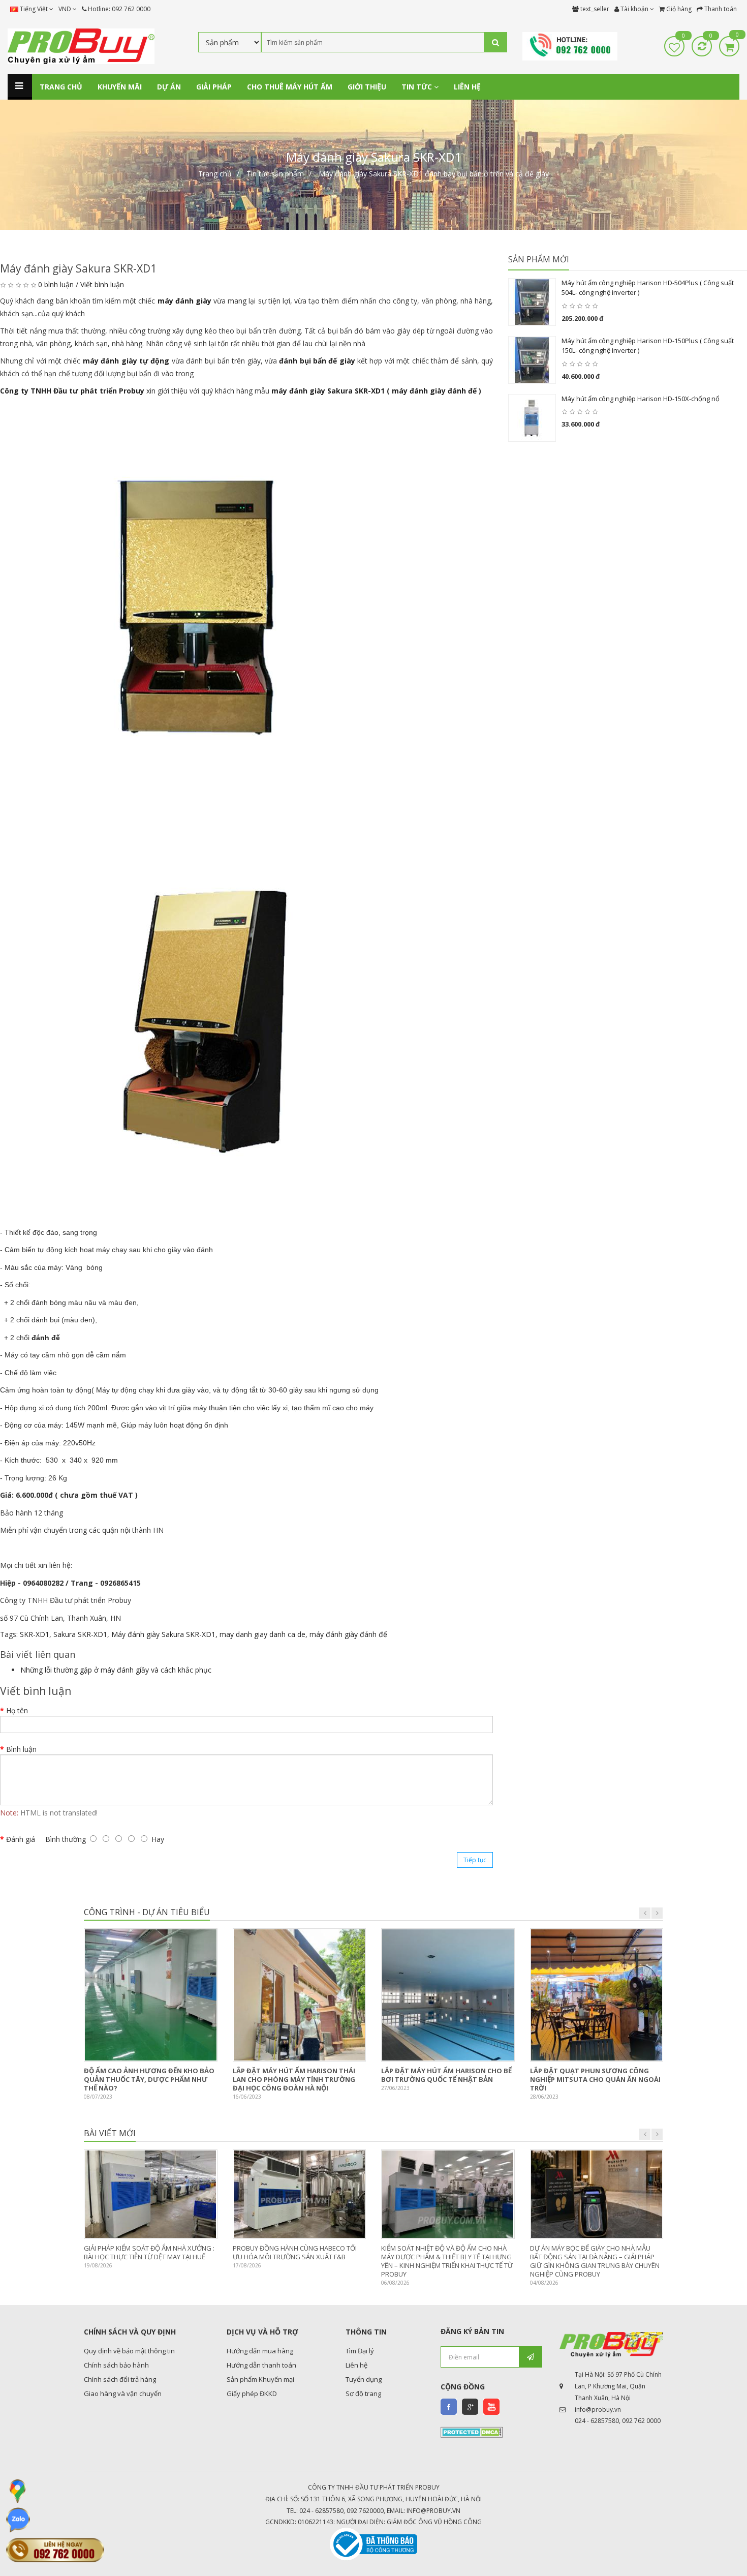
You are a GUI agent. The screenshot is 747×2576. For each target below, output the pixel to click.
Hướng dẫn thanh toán (261, 2365)
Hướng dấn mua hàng (260, 2351)
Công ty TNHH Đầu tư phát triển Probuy (72, 391)
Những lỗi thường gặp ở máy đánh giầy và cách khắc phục (116, 1670)
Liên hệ (356, 2365)
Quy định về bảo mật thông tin (129, 2351)
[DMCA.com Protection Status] (472, 2432)
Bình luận (21, 1749)
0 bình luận (56, 284)
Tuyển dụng (364, 2379)
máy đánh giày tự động (126, 361)
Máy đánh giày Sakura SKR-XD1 (163, 1634)
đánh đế (46, 1338)
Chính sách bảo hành (116, 2365)
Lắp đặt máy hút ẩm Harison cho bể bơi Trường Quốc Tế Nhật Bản (446, 2075)
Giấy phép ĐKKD (252, 2393)
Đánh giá (21, 1839)
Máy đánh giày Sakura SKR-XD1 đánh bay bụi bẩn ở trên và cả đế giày (434, 174)
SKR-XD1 (35, 1634)
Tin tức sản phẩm (275, 174)
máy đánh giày (184, 301)
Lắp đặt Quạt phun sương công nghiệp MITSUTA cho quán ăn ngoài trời (595, 2079)
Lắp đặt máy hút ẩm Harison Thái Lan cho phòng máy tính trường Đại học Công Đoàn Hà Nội (294, 2079)
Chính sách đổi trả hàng (120, 2379)
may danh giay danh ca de (262, 1634)
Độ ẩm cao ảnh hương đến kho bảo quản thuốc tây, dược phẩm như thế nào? (149, 2079)
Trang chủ (215, 174)
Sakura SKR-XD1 (80, 1634)
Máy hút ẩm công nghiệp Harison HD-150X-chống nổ (641, 399)
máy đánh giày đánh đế (434, 391)
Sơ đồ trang (363, 2393)
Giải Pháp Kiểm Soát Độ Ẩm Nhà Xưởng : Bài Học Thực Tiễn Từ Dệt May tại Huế (149, 2252)
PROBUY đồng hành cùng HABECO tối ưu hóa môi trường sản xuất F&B (295, 2252)
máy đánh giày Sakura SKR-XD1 (328, 391)
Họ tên (17, 1710)
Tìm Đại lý (360, 2351)
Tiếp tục (475, 1860)
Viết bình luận (102, 284)
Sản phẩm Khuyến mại (260, 2379)
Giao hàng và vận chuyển (123, 2393)
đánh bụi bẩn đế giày (317, 361)
